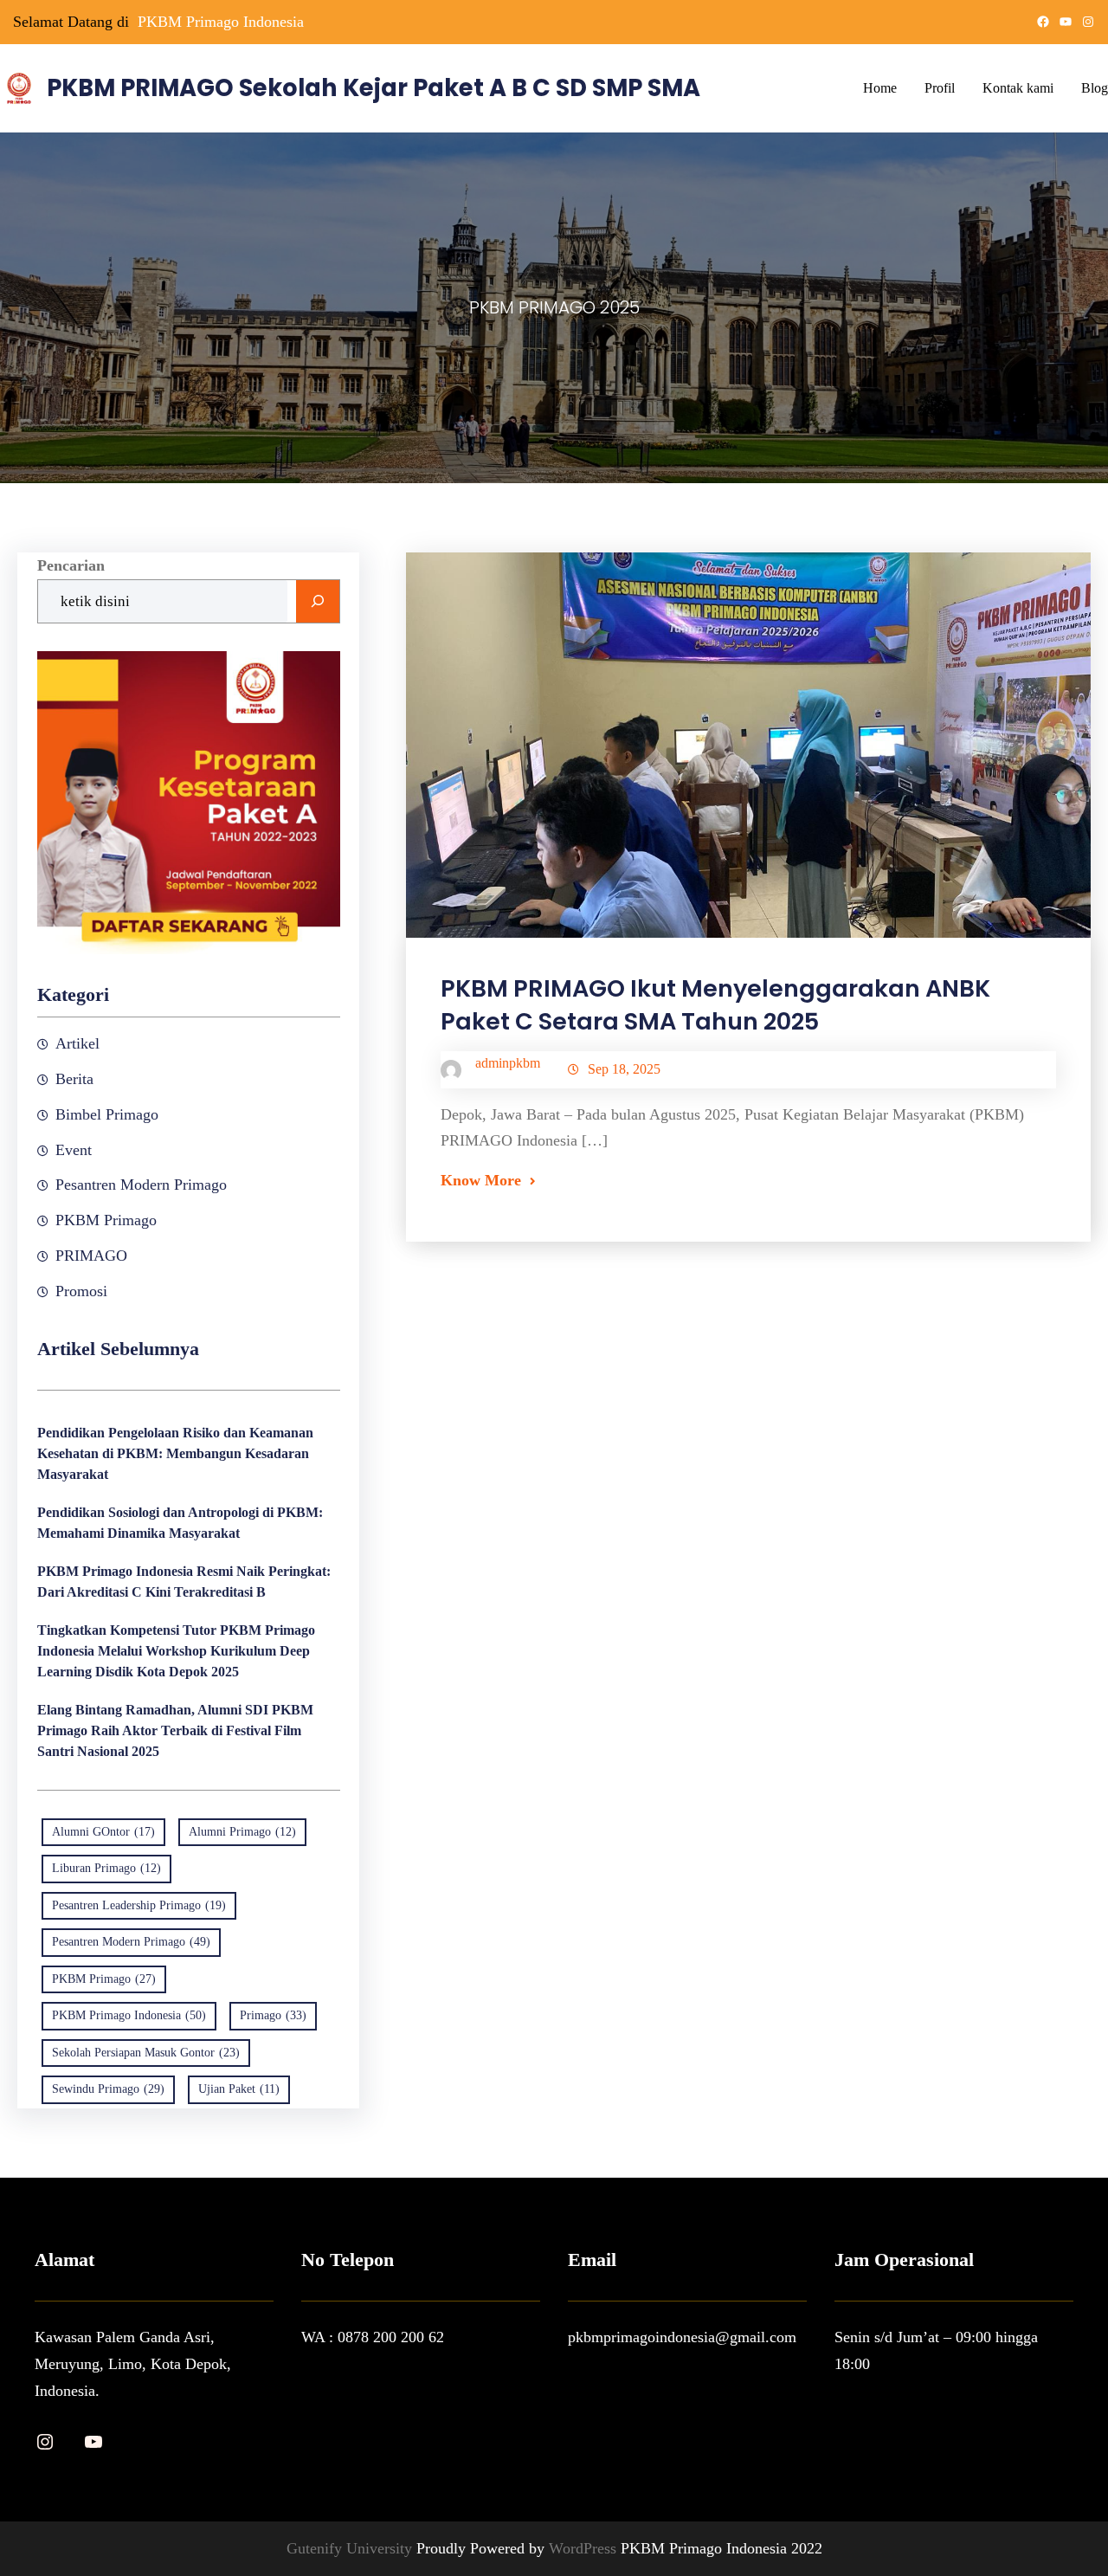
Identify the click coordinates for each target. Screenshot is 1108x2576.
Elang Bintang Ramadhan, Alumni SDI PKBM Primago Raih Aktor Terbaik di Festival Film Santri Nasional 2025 (175, 1730)
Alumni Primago (242, 1832)
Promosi (81, 1291)
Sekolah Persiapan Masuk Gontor (146, 2053)
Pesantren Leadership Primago (139, 1905)
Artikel (77, 1043)
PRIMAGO (91, 1256)
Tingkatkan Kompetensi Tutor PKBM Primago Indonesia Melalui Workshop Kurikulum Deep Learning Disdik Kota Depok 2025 (176, 1651)
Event (74, 1150)
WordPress (585, 2548)
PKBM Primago (106, 1220)
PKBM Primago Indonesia (221, 22)
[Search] (318, 602)
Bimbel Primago (107, 1114)
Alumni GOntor (103, 1832)
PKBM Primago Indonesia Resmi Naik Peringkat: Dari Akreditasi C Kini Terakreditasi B (184, 1582)
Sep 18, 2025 (624, 1069)
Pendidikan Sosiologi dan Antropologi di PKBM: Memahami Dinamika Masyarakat (180, 1523)
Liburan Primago (106, 1868)
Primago (273, 2015)
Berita (74, 1079)
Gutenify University (351, 2548)
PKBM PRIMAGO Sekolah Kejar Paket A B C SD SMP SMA (374, 88)
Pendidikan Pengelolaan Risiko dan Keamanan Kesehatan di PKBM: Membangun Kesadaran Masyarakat (175, 1453)
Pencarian (71, 565)
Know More (481, 1180)
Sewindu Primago (108, 2089)
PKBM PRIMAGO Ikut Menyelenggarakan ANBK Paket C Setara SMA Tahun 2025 (715, 1005)
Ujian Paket (239, 2089)
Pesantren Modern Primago (141, 1185)
